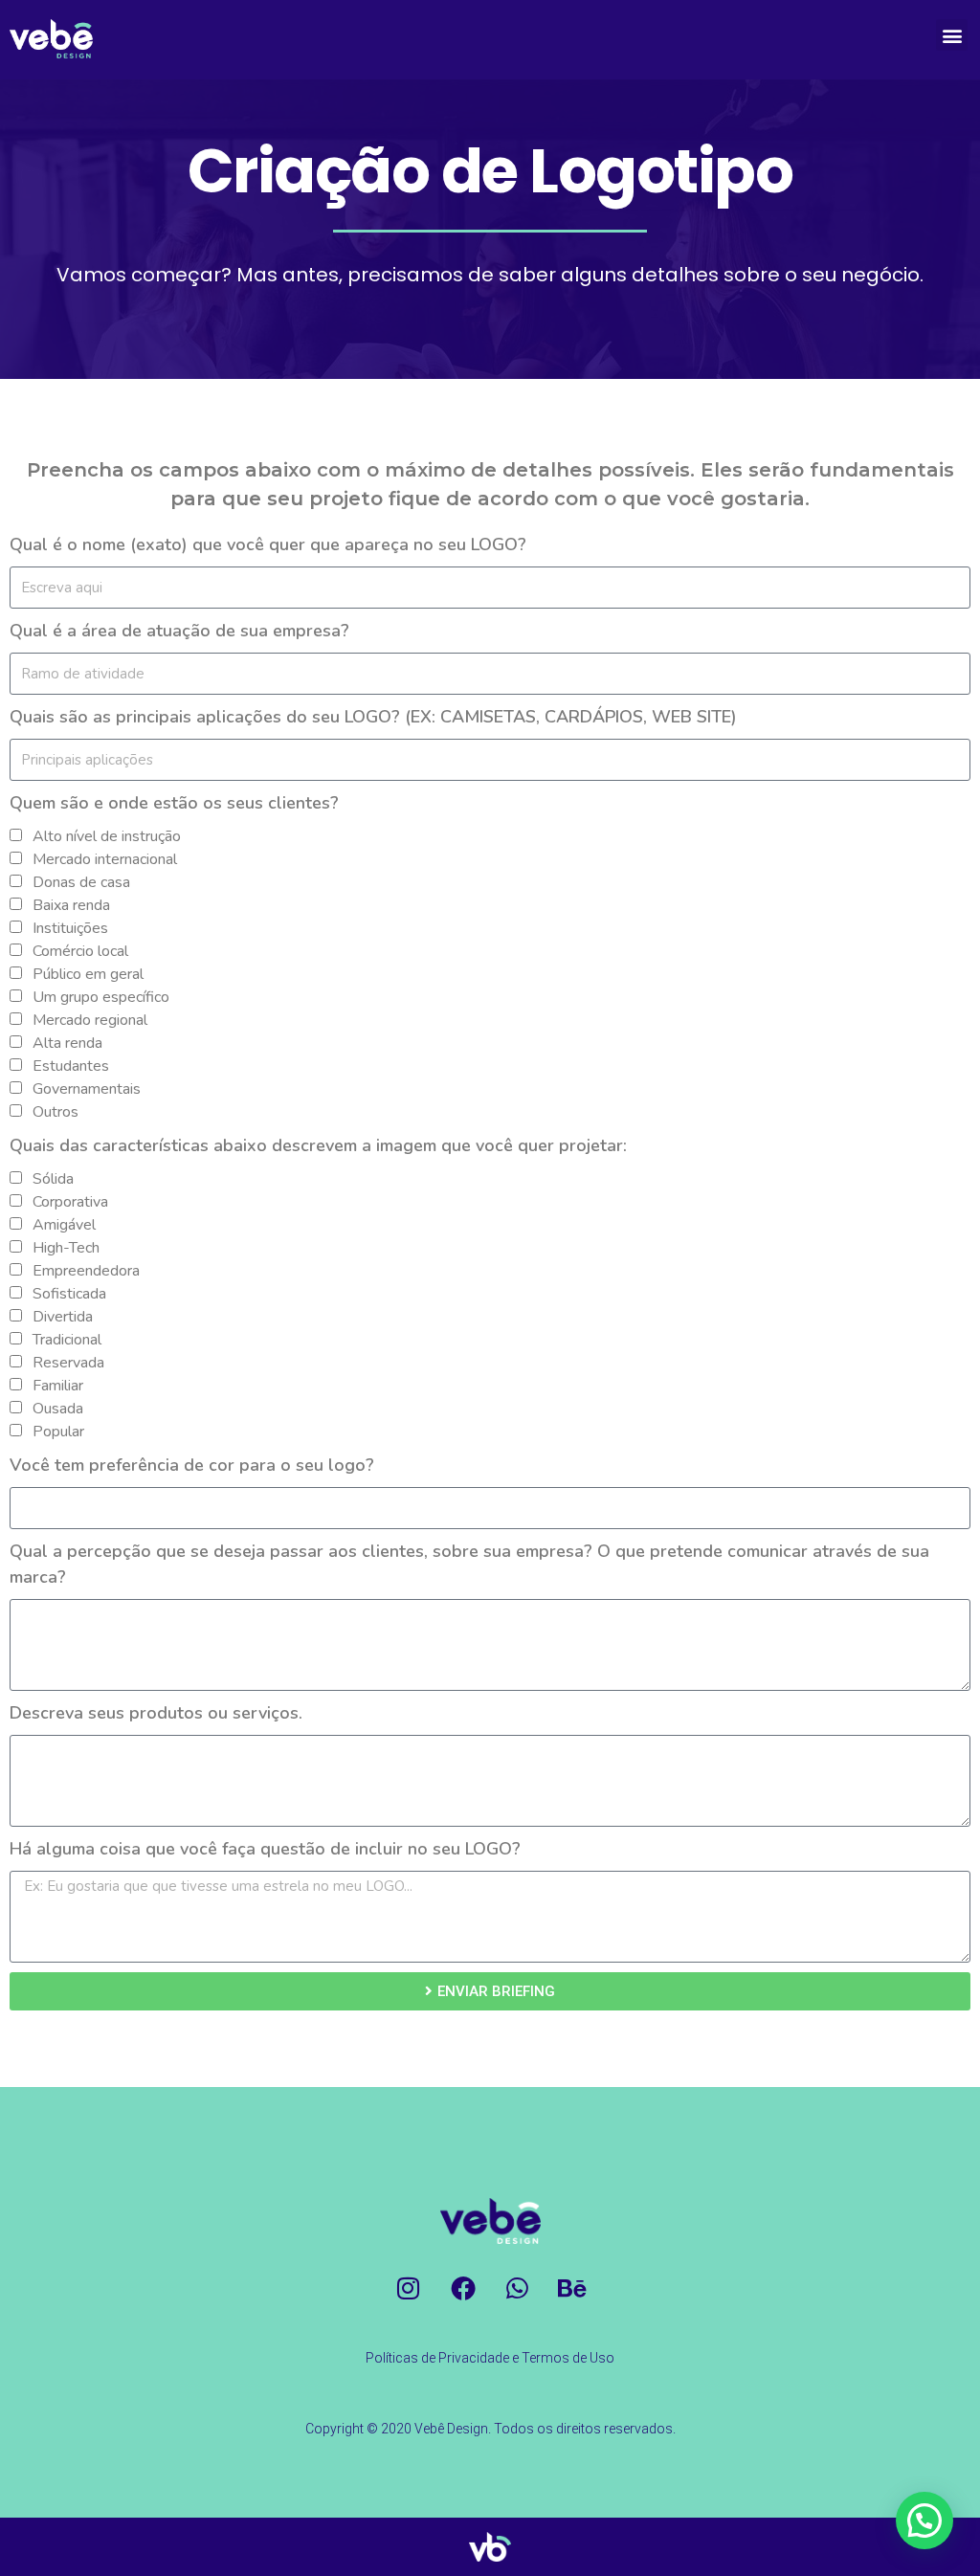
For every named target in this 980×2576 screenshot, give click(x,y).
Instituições (70, 928)
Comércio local (80, 951)
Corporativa (70, 1202)
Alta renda (67, 1043)
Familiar (58, 1386)
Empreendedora (86, 1271)
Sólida (53, 1179)
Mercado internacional (105, 859)
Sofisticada (69, 1294)
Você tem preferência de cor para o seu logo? (192, 1465)
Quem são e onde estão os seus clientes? (174, 803)
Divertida (63, 1317)
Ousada (58, 1409)
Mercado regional (90, 1020)
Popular (58, 1432)
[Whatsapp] (518, 2288)
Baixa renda (71, 905)
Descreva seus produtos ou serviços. (156, 1713)
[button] (952, 35)
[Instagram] (409, 2288)
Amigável (64, 1225)
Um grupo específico (101, 997)
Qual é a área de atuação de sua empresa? (179, 631)
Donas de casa (81, 882)
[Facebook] (463, 2288)
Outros (56, 1112)
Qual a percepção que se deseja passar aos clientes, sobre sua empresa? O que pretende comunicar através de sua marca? (469, 1564)
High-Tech (66, 1248)
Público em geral (88, 974)
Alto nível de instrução (107, 836)
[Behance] (572, 2288)
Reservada (68, 1363)
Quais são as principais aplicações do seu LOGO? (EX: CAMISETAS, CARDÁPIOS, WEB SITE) (373, 717)
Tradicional (67, 1340)
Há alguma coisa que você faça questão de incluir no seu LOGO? (265, 1849)
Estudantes (71, 1066)
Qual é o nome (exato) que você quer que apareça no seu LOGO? (268, 544)
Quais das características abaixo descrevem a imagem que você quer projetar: (318, 1145)
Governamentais (87, 1089)
